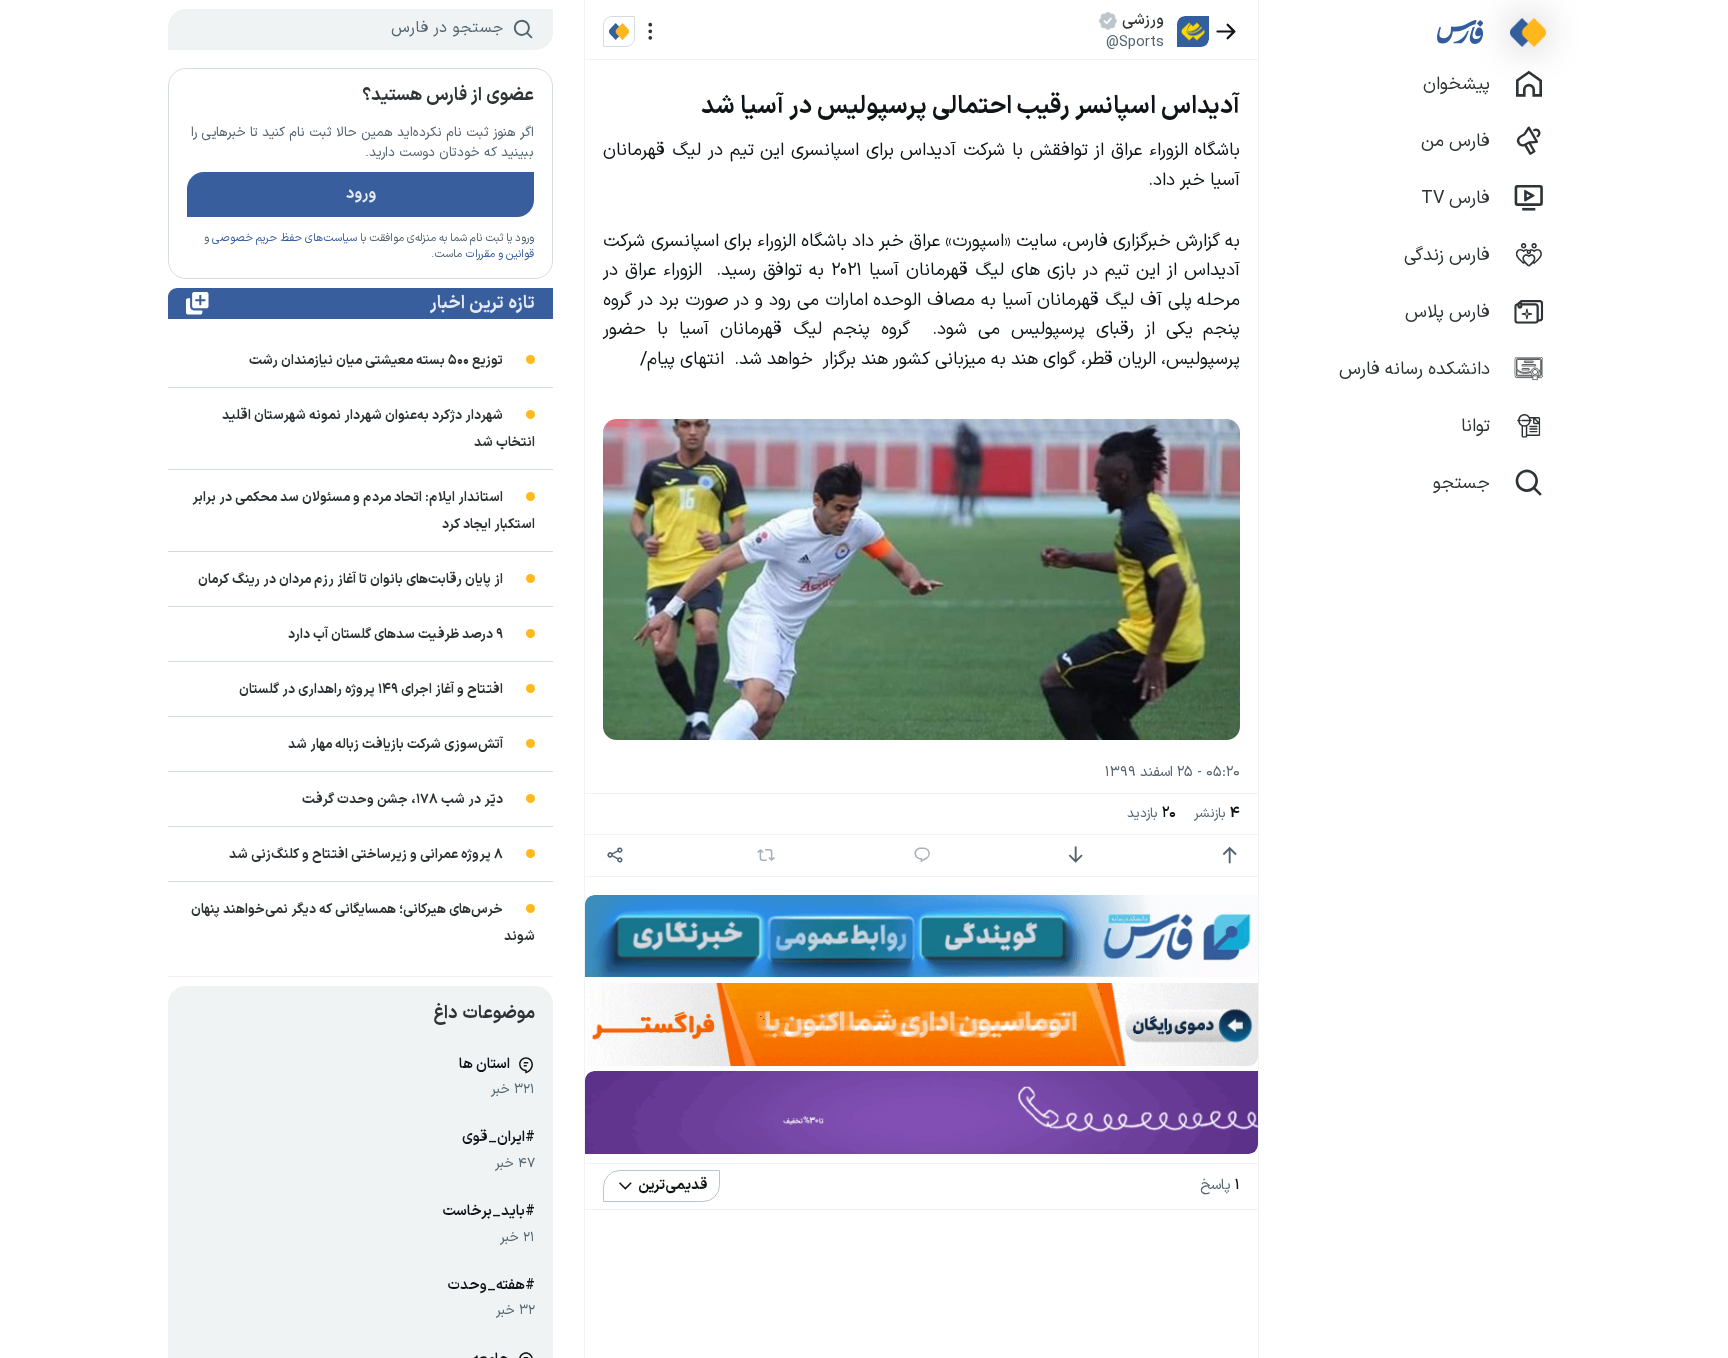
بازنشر (1217, 813)
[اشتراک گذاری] (614, 855)
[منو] (650, 31)
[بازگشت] (1226, 31)
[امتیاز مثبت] (1229, 855)
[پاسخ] (922, 855)
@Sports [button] (1135, 42)
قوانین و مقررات (499, 254)
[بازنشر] (766, 855)
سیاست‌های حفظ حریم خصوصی (284, 238)
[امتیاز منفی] (1075, 855)
